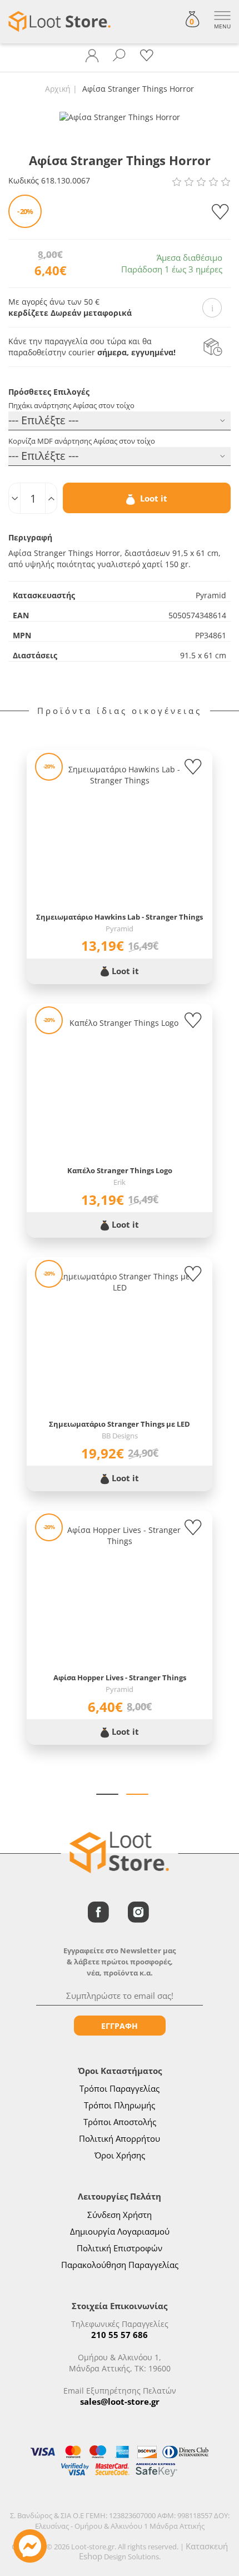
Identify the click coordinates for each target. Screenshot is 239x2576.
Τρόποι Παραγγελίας (120, 2088)
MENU (222, 26)
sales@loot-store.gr (120, 2401)
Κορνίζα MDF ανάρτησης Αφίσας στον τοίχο (82, 441)
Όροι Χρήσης (120, 2155)
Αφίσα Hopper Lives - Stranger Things (120, 1677)
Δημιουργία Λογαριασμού (120, 2231)
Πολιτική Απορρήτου (120, 2138)
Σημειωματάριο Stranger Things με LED (120, 1424)
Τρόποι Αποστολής (120, 2122)
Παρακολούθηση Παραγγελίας (120, 2265)
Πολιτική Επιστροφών (120, 2248)
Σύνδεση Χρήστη (120, 2215)
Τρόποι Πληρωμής (120, 2105)
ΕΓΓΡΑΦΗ (120, 2026)
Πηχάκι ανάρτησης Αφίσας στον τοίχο (71, 405)
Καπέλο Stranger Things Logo (120, 1170)
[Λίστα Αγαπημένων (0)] (147, 56)
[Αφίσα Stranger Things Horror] (120, 116)
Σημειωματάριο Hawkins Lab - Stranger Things (120, 917)
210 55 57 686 (120, 2335)
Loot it (153, 498)
